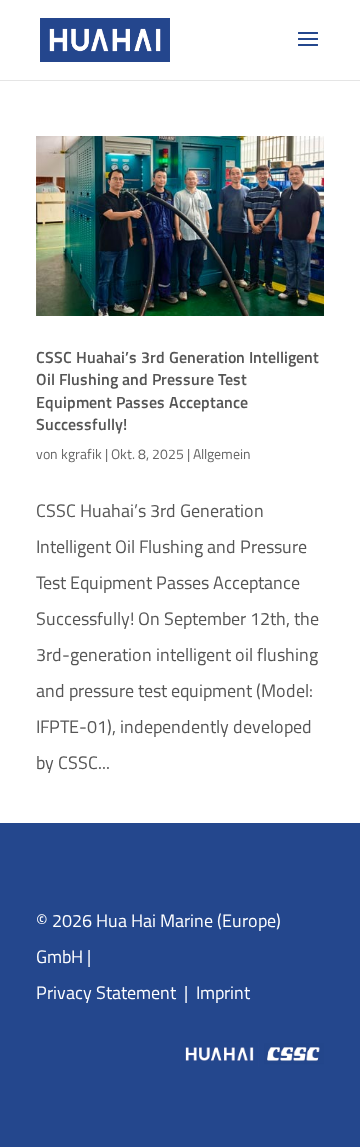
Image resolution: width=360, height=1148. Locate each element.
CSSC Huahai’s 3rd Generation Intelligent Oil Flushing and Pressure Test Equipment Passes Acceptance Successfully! (177, 390)
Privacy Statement (106, 992)
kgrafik (81, 453)
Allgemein (222, 453)
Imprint (223, 992)
